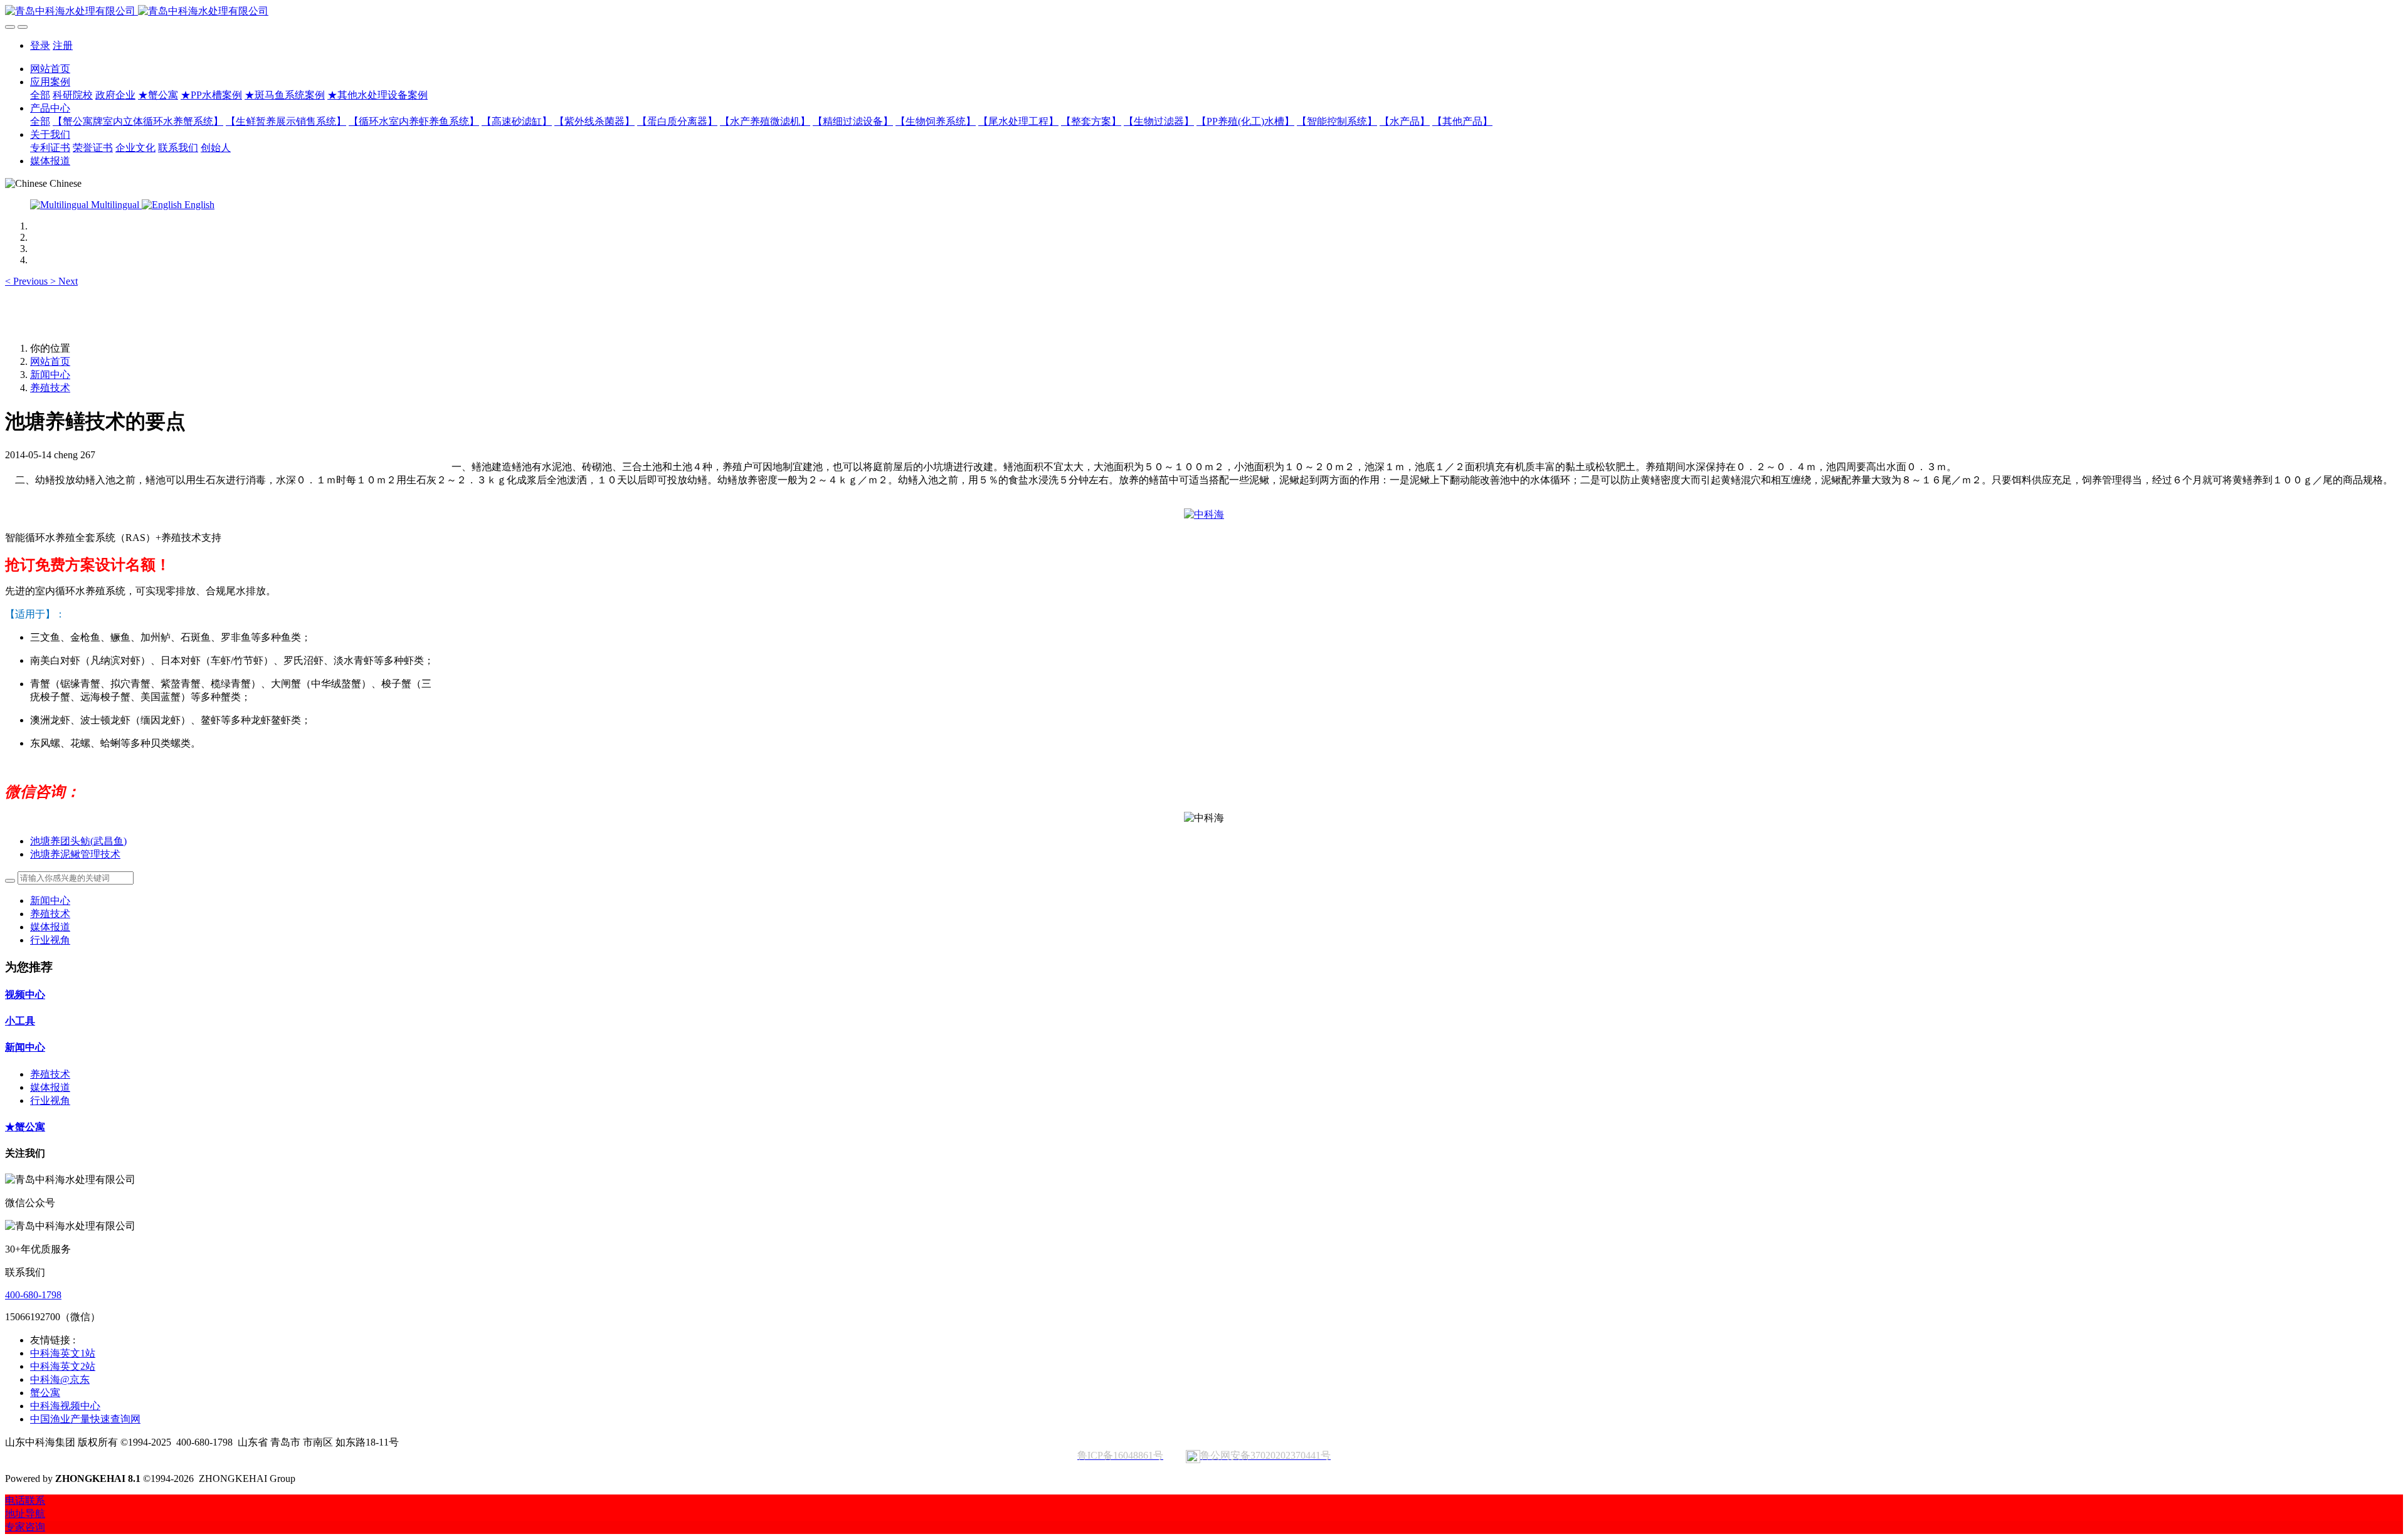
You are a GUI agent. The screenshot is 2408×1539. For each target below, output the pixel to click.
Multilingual (115, 205)
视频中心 (25, 995)
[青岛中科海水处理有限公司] (1204, 12)
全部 (40, 95)
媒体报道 (50, 927)
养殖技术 (50, 388)
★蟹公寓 (25, 1127)
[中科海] (1204, 514)
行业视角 (50, 940)
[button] (28, 281)
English (198, 205)
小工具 (20, 1021)
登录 (40, 45)
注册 (63, 45)
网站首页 (50, 69)
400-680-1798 (33, 1295)
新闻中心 (50, 375)
